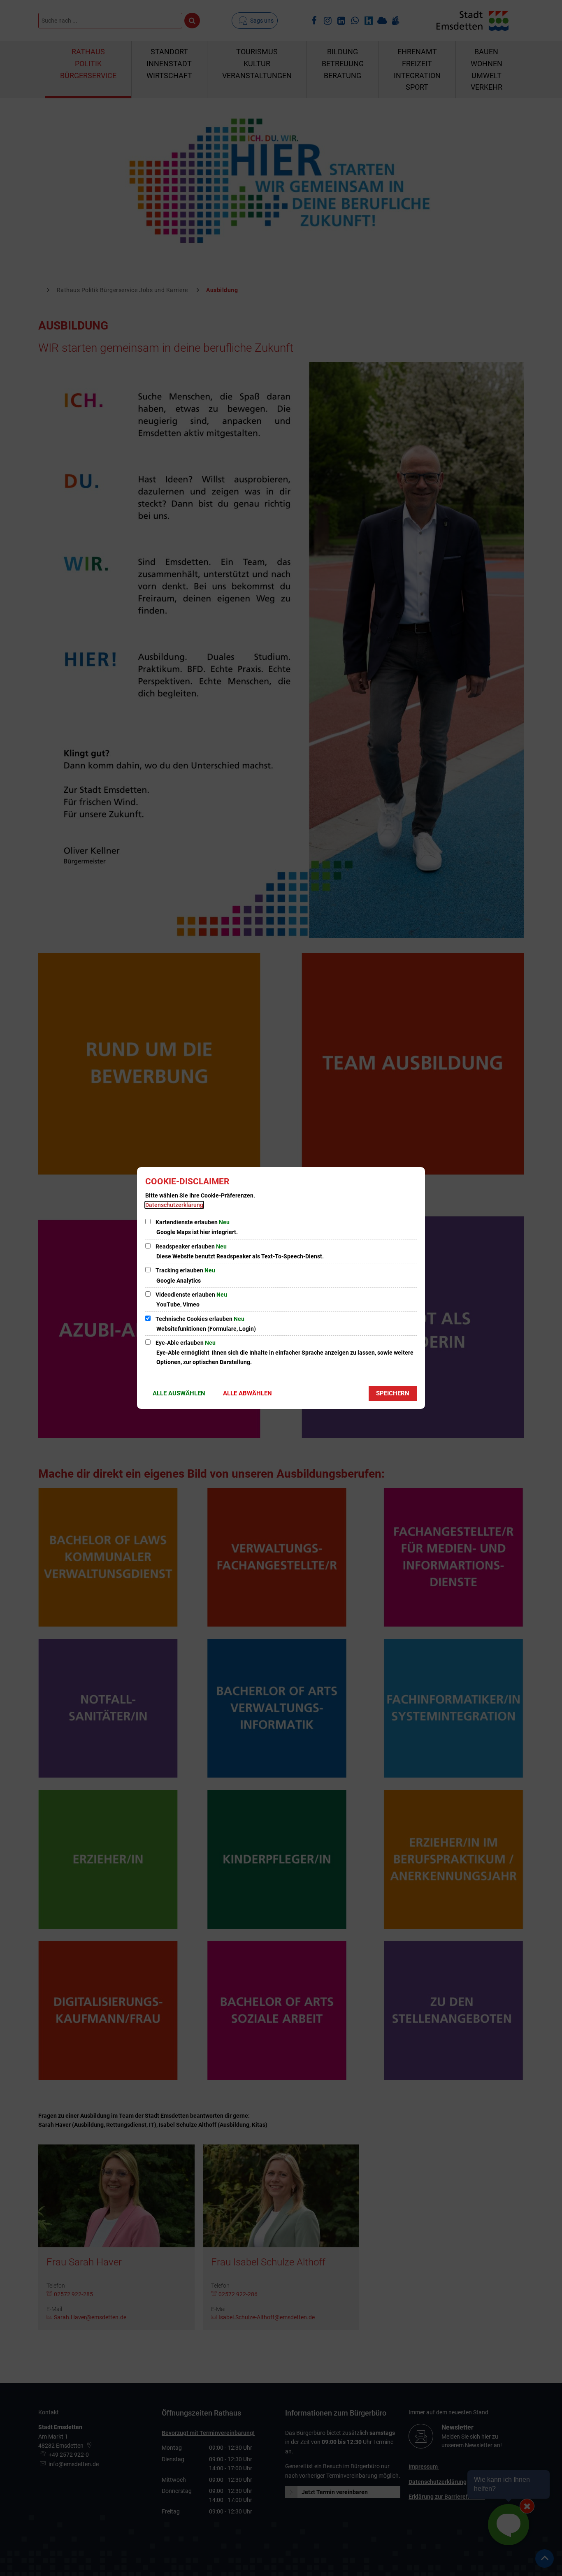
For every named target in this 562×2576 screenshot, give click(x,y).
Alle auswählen (179, 1393)
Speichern (393, 1393)
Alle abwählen (247, 1393)
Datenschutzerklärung (174, 1205)
